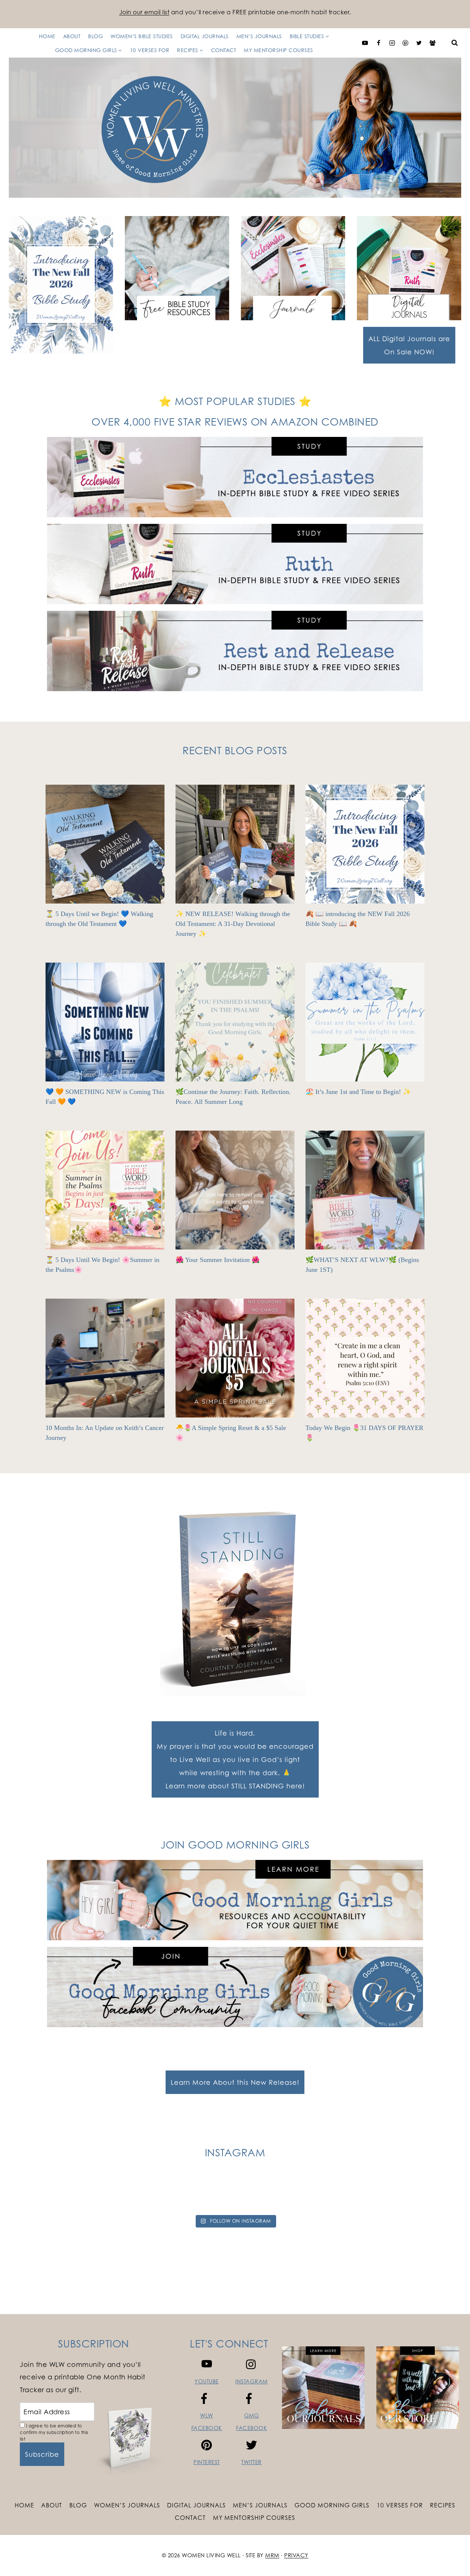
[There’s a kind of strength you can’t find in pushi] (150, 2194)
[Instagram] (392, 43)
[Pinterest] (405, 43)
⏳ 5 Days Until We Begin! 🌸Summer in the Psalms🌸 (102, 1265)
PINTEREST (207, 2462)
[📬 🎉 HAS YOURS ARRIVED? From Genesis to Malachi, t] (92, 2194)
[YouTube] (365, 43)
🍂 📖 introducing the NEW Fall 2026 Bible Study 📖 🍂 (358, 919)
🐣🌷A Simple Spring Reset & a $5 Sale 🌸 (231, 1433)
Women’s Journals (127, 2505)
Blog (95, 36)
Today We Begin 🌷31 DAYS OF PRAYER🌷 (364, 1433)
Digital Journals (205, 36)
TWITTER (252, 2462)
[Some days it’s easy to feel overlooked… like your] (263, 2194)
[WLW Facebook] (379, 43)
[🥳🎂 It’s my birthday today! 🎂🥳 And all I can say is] (35, 2194)
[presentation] (105, 844)
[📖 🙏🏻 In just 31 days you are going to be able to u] (207, 2194)
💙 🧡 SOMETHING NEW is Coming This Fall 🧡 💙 (105, 1097)
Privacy (296, 2555)
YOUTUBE (207, 2381)
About (72, 36)
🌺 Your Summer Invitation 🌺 (218, 1260)
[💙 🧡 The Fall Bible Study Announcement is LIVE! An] (435, 2194)
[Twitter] (419, 43)
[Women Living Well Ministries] (235, 128)
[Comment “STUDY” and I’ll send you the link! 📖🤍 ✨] (320, 2194)
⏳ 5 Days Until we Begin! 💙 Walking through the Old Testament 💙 (99, 919)
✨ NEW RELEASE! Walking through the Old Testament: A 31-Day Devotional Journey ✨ (233, 924)
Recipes (443, 2505)
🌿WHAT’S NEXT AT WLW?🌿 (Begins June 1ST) (362, 1265)
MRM (272, 2555)
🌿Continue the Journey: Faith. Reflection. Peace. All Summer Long (233, 1097)
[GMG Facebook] (433, 43)
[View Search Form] (455, 43)
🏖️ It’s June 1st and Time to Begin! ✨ (358, 1092)
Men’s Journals (259, 36)
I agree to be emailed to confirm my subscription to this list (54, 2432)
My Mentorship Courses (279, 50)
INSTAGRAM (252, 2381)
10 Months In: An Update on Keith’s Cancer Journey (105, 1433)
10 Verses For (150, 50)
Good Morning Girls (332, 2505)
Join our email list (144, 12)
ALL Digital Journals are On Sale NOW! (409, 345)
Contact (224, 50)
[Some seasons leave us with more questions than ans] (378, 2194)
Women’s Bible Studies (142, 36)
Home (47, 36)
